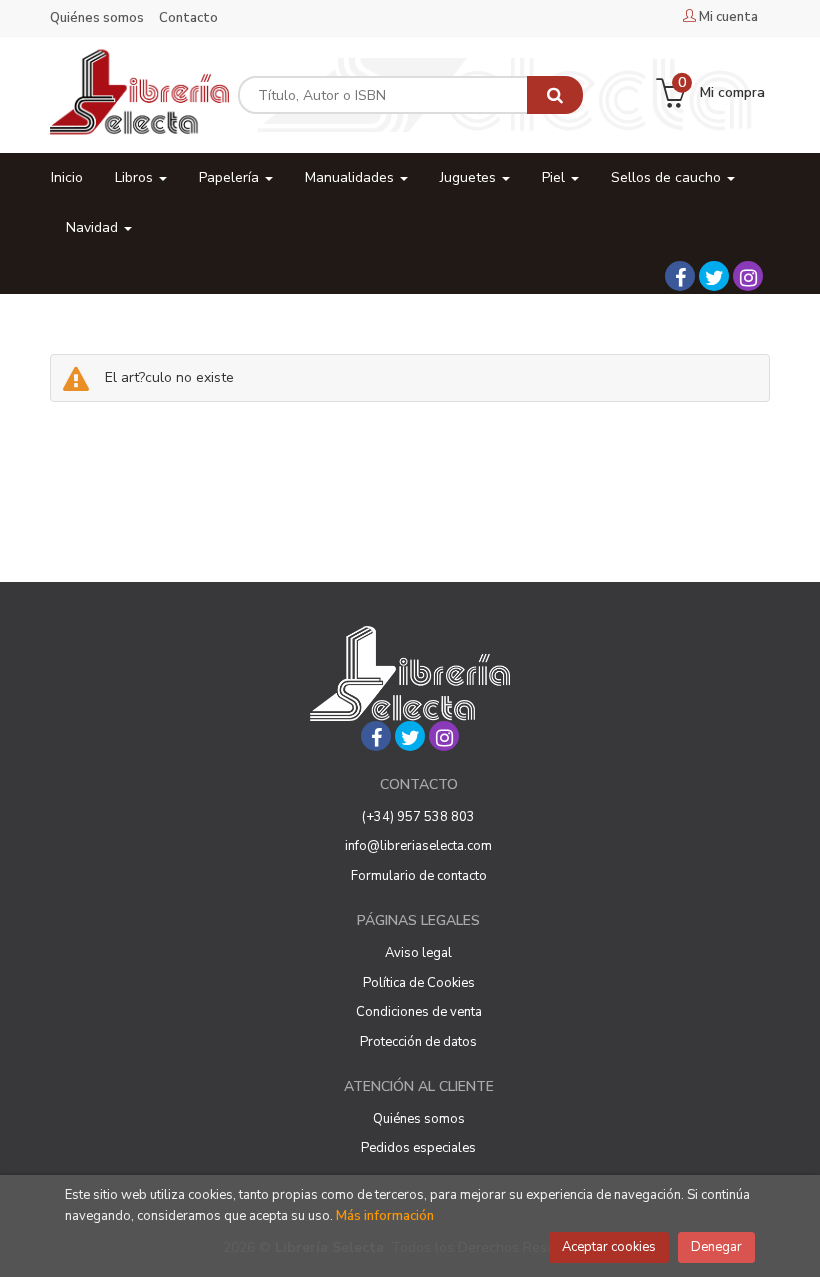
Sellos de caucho (668, 177)
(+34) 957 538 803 (418, 817)
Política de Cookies (419, 983)
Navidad (94, 227)
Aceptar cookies (609, 1247)
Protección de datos (418, 1042)
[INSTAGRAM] (748, 276)
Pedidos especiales (418, 1148)
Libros (136, 177)
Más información (385, 1216)
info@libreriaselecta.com (418, 846)
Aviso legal (418, 953)
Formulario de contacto (419, 876)
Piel (555, 177)
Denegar (716, 1247)
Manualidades (351, 177)
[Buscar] (555, 95)
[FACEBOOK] (680, 276)
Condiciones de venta (419, 1012)
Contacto (188, 18)
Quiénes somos (97, 18)
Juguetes (470, 177)
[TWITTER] (714, 276)
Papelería (231, 177)
